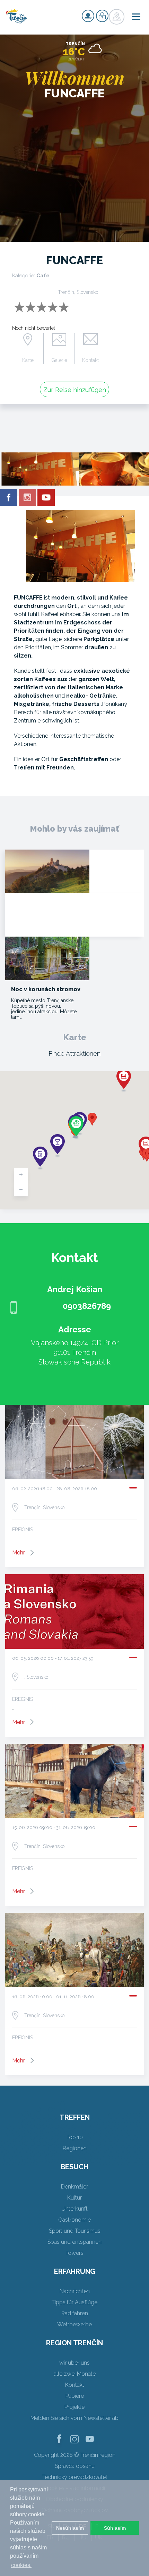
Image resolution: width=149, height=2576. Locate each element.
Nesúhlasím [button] (70, 2528)
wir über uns (74, 2363)
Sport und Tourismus (75, 2231)
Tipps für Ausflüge (74, 2302)
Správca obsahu (75, 2466)
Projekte (74, 2407)
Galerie (59, 360)
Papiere (75, 2396)
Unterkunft (74, 2209)
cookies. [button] (21, 2565)
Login (102, 16)
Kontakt (90, 360)
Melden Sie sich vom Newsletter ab (74, 2418)
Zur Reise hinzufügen (75, 390)
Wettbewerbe (74, 2324)
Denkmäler (74, 2187)
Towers (74, 2253)
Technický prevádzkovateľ (75, 2477)
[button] (92, 1119)
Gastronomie (74, 2220)
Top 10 (75, 2137)
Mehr (19, 1553)
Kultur (74, 2198)
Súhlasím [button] (115, 2528)
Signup (88, 16)
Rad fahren (75, 2313)
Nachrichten (75, 2291)
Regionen (75, 2148)
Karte (28, 360)
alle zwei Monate (75, 2374)
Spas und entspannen (74, 2242)
